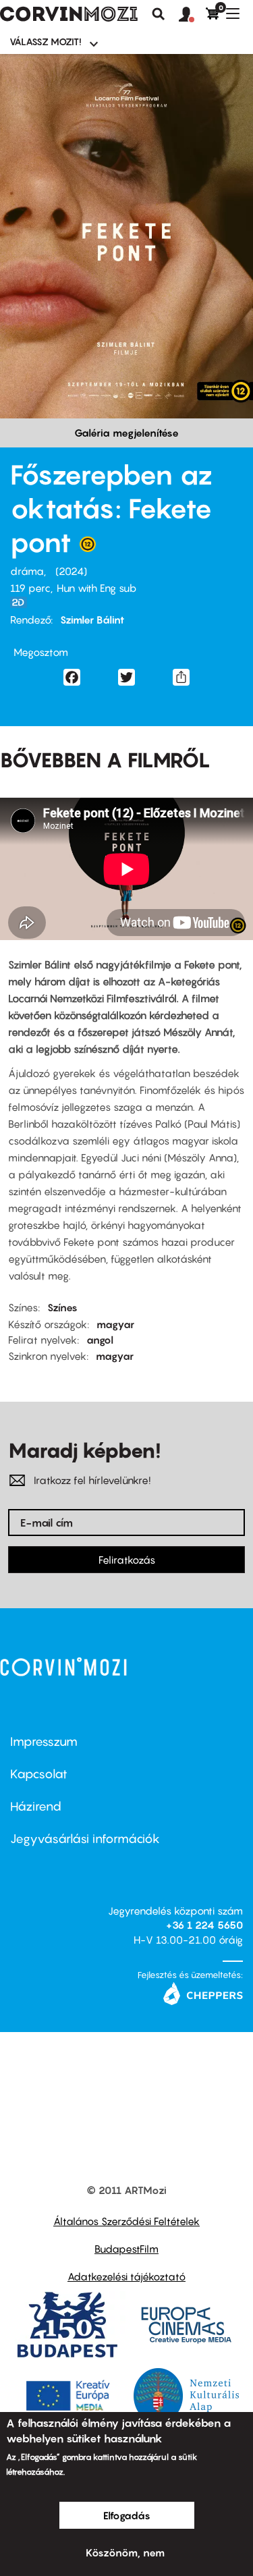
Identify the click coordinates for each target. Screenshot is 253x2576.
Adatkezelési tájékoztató (126, 2276)
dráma (27, 571)
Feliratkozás (127, 1560)
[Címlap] (69, 14)
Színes (62, 1307)
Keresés (159, 14)
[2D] (22, 602)
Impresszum (44, 1742)
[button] (192, 15)
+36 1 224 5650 (204, 1925)
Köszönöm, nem (125, 2552)
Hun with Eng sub (96, 588)
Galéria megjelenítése (126, 433)
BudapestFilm (126, 2249)
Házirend (36, 1806)
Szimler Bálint (92, 620)
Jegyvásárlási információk (85, 1839)
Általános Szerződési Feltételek (126, 2221)
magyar (115, 1324)
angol (100, 1340)
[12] (88, 547)
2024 (71, 571)
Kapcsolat (39, 1774)
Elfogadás (127, 2515)
